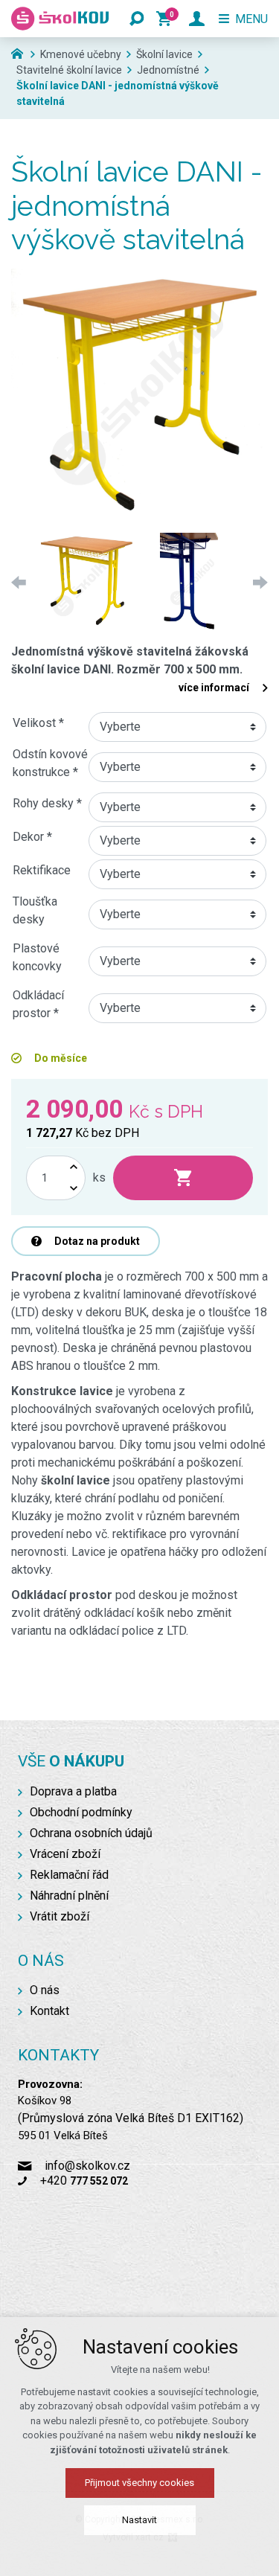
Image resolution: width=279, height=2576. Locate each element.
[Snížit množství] (74, 1189)
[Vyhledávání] (137, 19)
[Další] (257, 582)
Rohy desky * (47, 803)
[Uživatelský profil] (197, 19)
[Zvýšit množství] (74, 1167)
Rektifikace (42, 870)
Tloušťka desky (35, 910)
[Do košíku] (183, 1178)
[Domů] (21, 52)
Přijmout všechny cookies (139, 2483)
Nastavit (139, 2520)
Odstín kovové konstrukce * (50, 763)
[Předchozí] (22, 582)
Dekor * (32, 837)
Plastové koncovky (37, 957)
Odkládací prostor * (38, 1004)
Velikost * (38, 723)
